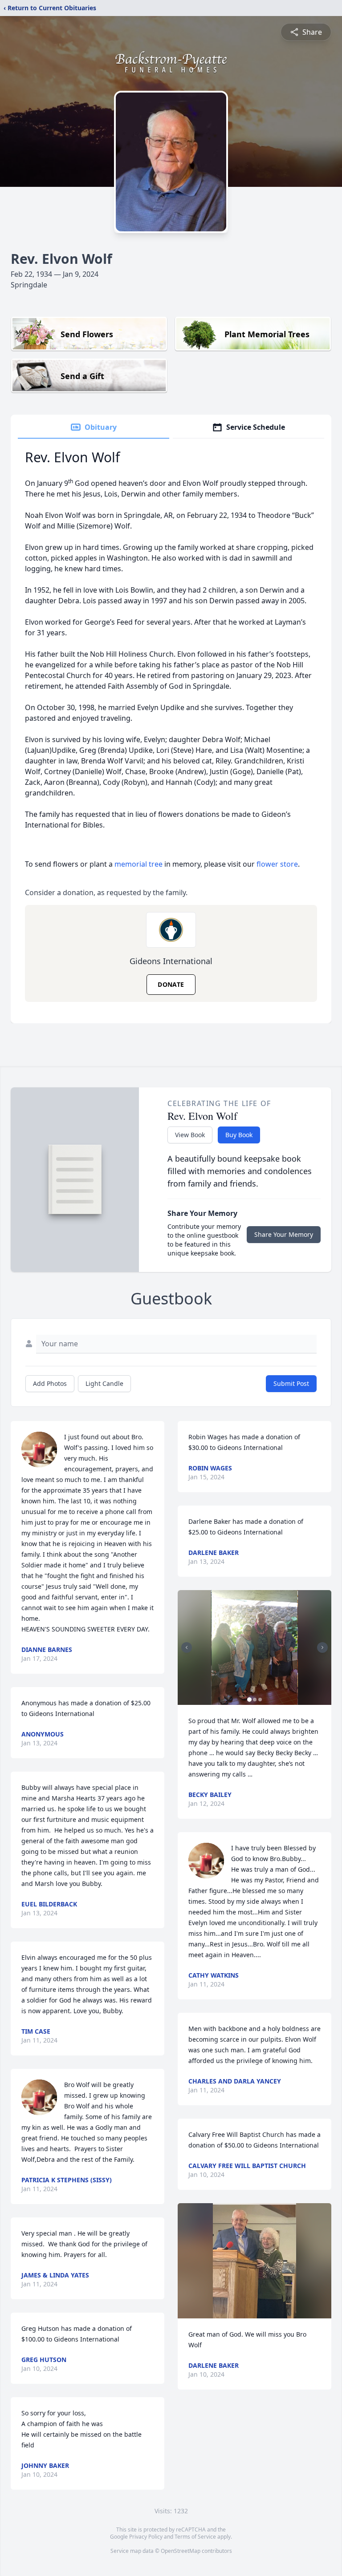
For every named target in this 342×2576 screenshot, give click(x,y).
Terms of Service (195, 2537)
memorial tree (138, 864)
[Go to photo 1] (249, 1700)
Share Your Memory (284, 1234)
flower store (277, 864)
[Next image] (322, 1647)
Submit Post (291, 1383)
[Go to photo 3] (260, 1700)
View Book (190, 1135)
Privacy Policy (146, 2537)
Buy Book (239, 1135)
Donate (171, 984)
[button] (254, 1648)
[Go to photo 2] (255, 1700)
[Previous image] (187, 1647)
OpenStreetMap (181, 2551)
